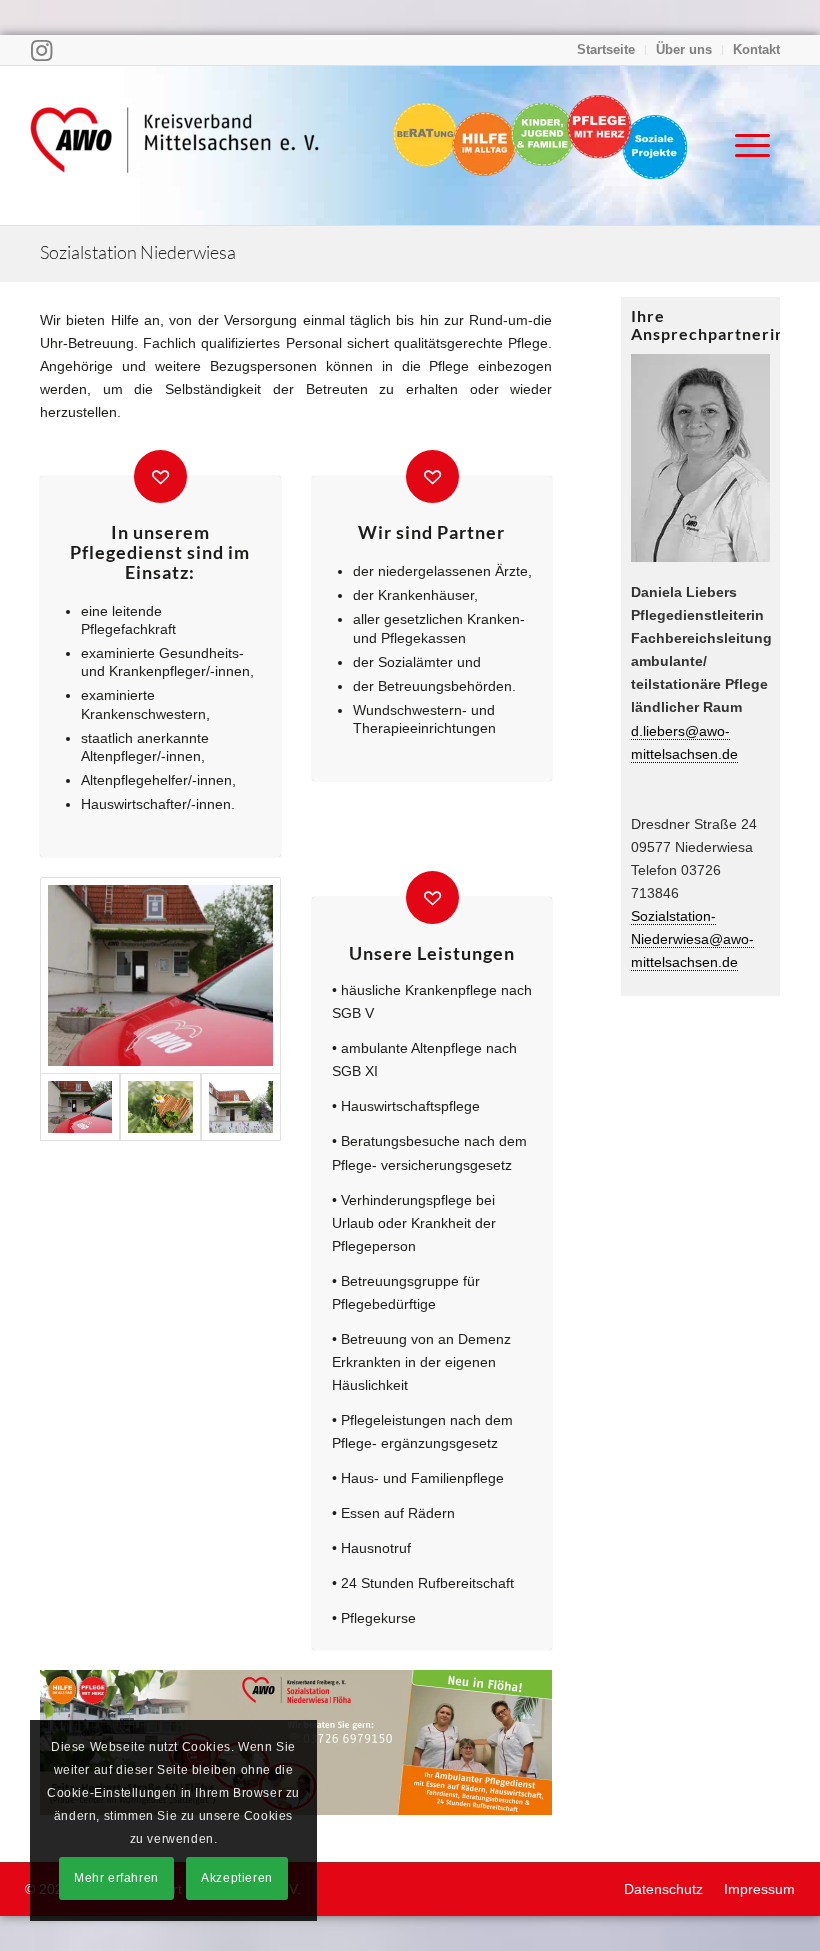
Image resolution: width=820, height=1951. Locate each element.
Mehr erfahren (116, 1878)
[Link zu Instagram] (41, 50)
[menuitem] (606, 50)
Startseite (606, 49)
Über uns (684, 49)
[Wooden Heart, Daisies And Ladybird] (160, 1107)
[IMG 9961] (160, 976)
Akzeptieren (237, 1878)
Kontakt (756, 49)
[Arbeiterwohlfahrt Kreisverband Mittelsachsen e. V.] (175, 145)
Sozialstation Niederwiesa (138, 252)
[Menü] (742, 145)
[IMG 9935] (241, 1107)
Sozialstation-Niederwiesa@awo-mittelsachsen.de (692, 939)
